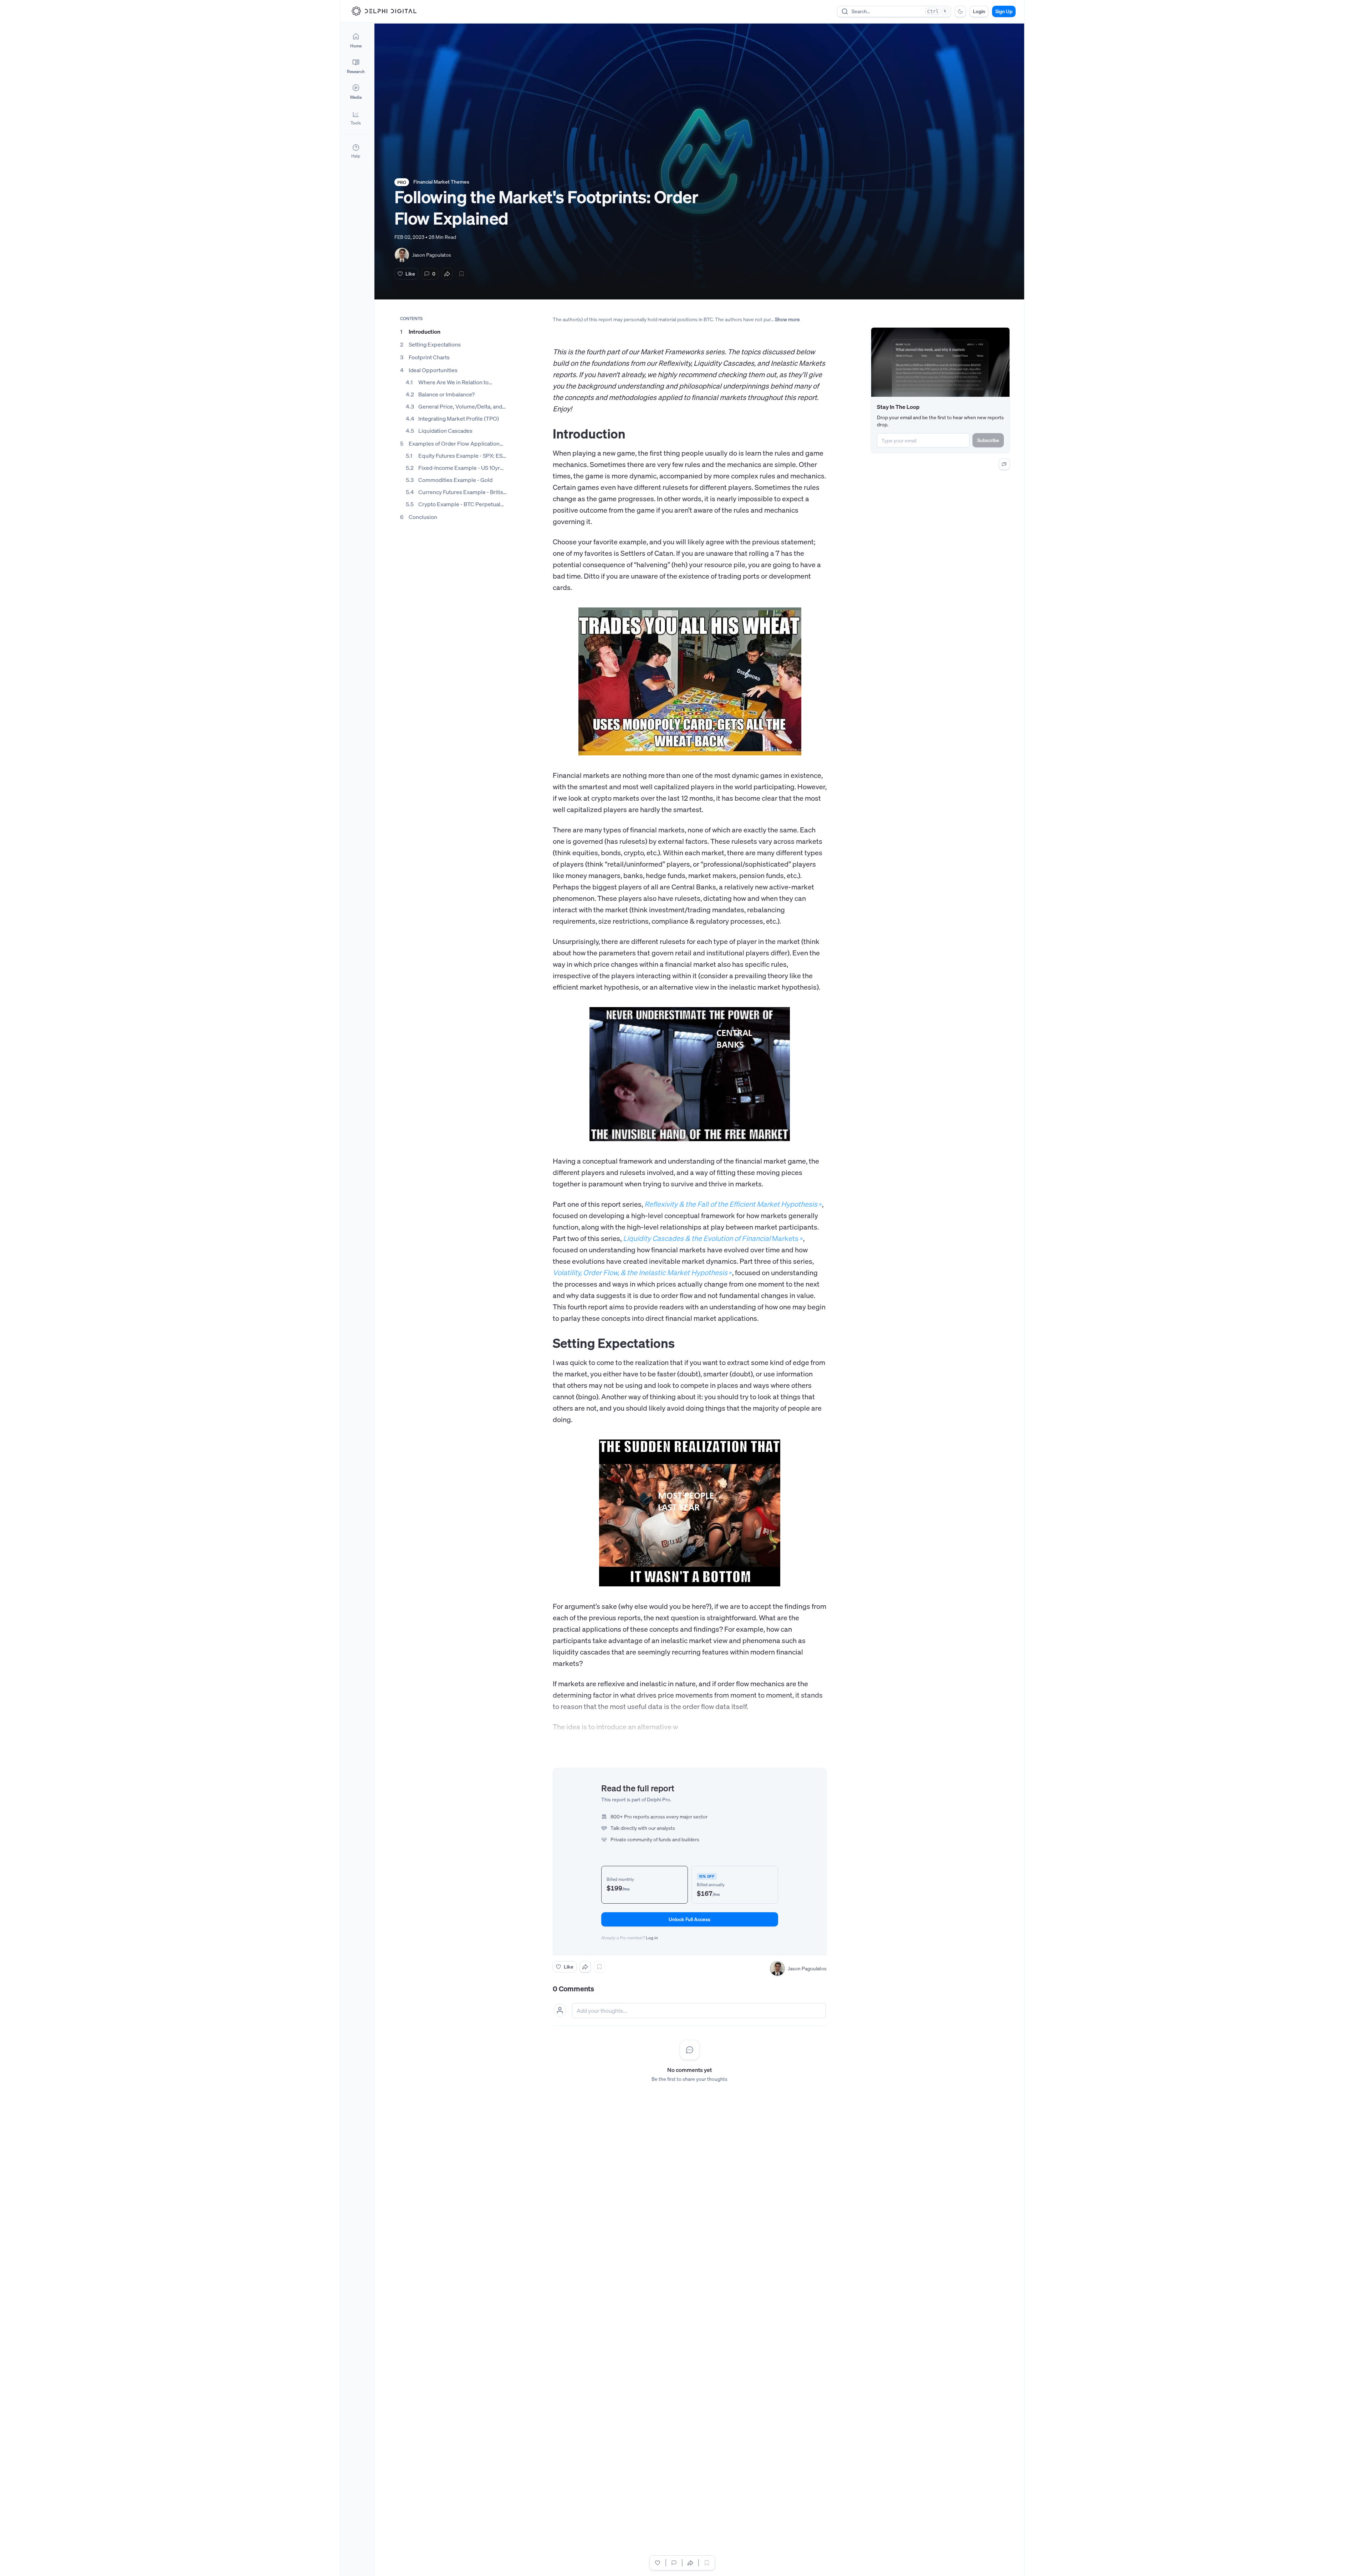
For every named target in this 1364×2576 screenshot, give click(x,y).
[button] (356, 118)
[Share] (447, 274)
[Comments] (674, 2563)
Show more (787, 319)
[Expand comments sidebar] (1004, 464)
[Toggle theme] (960, 11)
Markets (711, 1238)
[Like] (658, 2563)
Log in (652, 1938)
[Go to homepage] (384, 11)
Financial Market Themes (441, 182)
